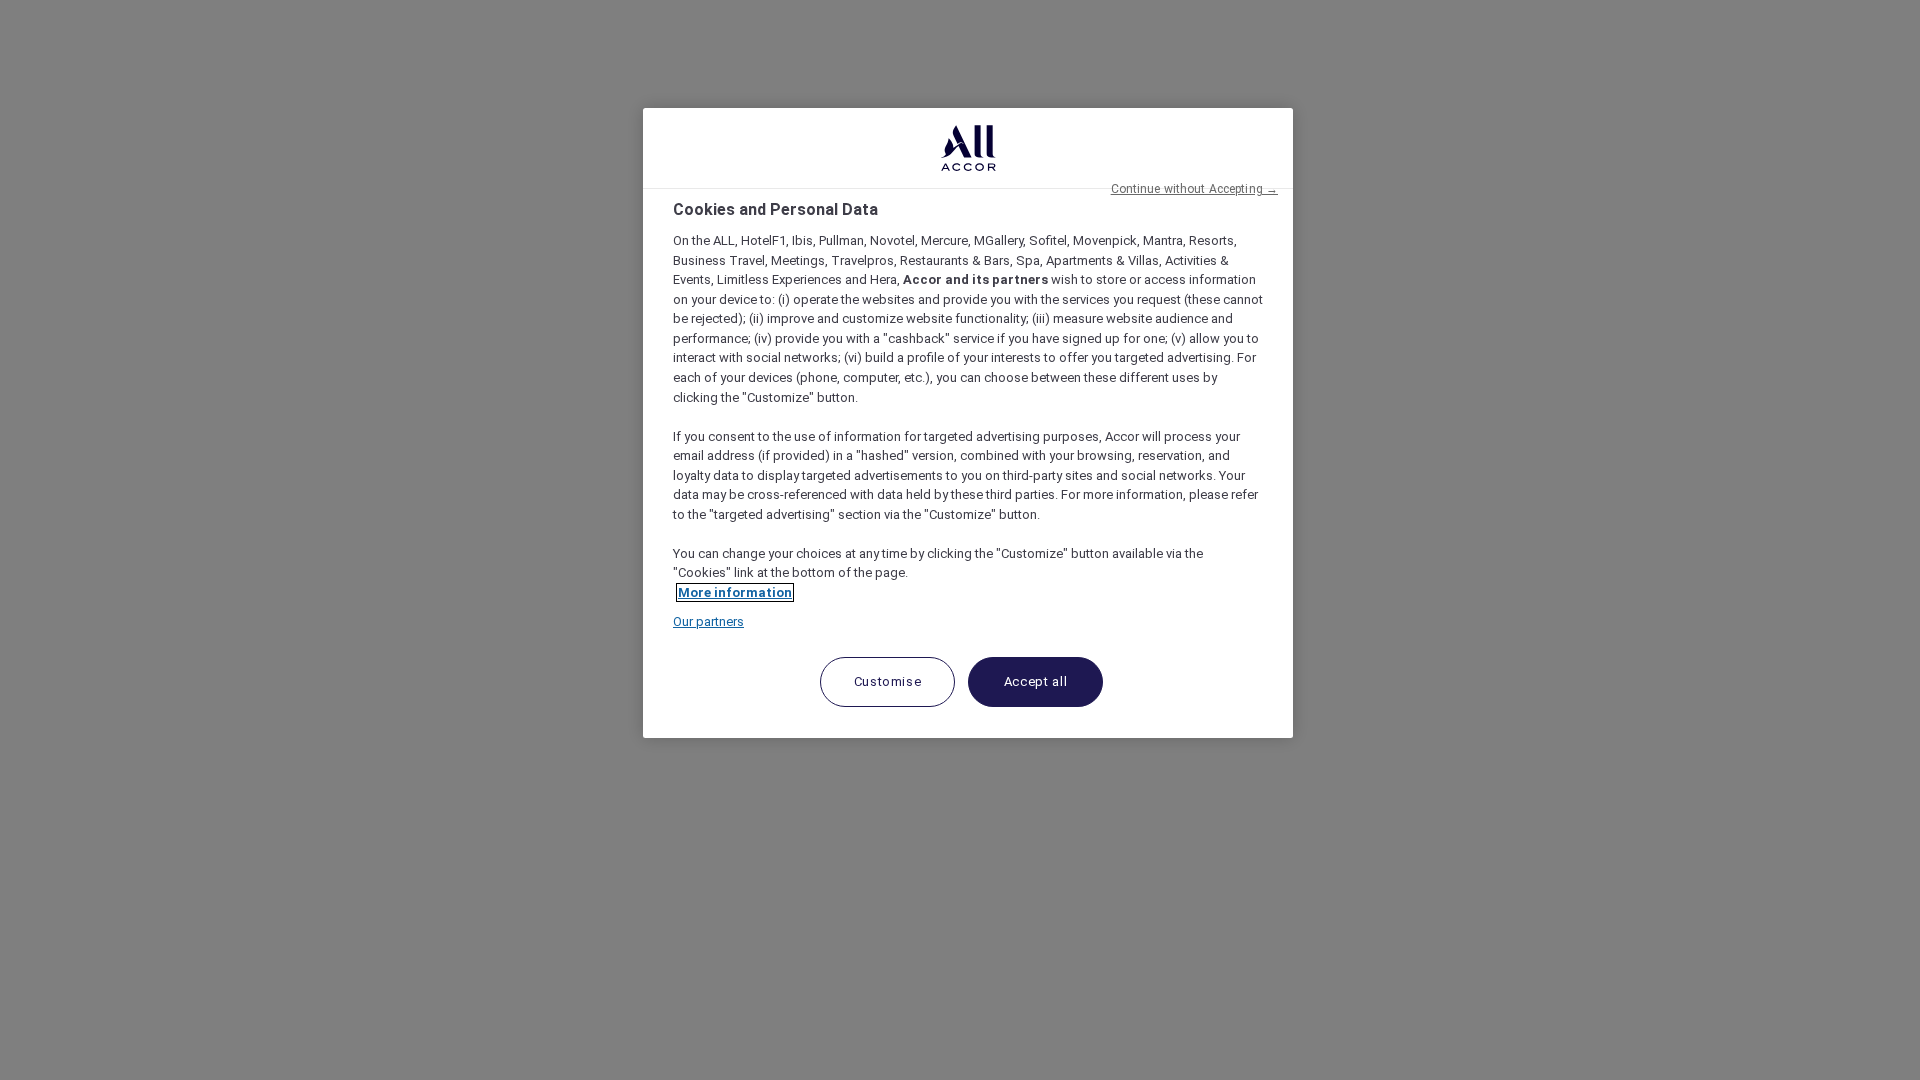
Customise (888, 681)
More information (735, 592)
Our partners (708, 621)
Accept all (1036, 681)
